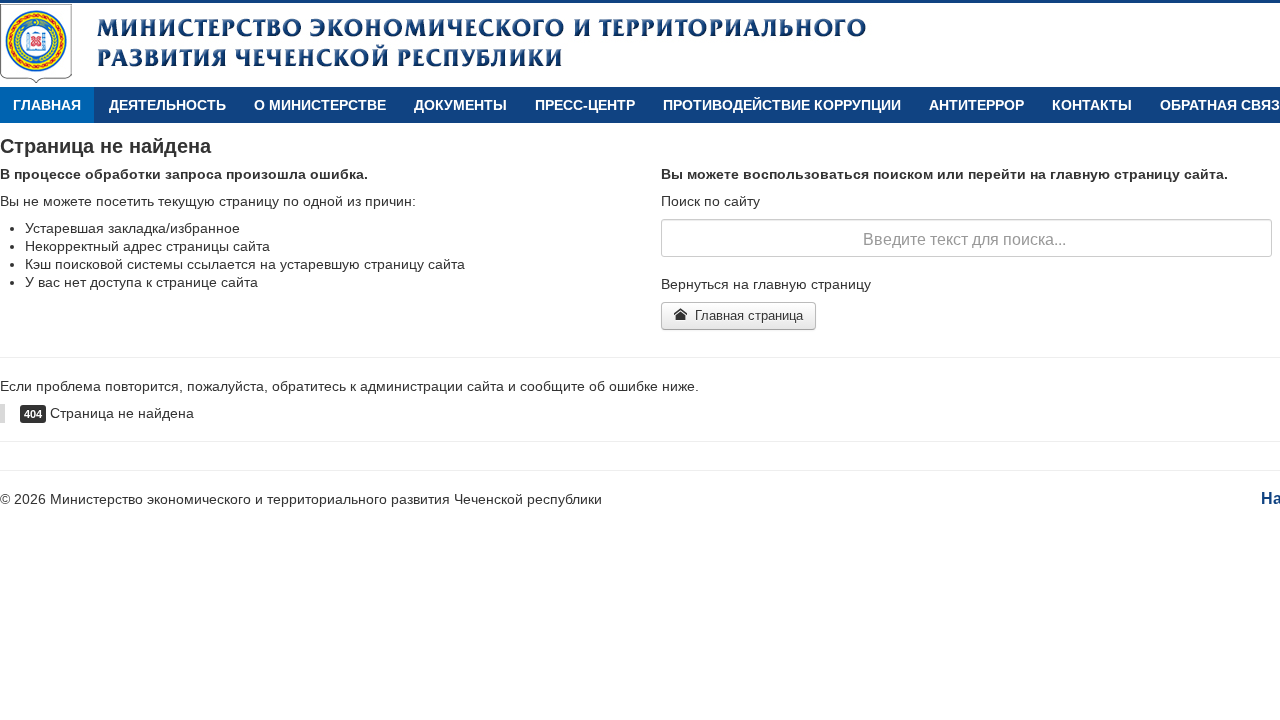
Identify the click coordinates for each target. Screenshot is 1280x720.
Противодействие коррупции (782, 105)
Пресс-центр (585, 105)
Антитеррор (976, 105)
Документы (460, 105)
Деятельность (167, 105)
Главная (47, 105)
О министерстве (320, 105)
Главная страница (747, 315)
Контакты (1092, 105)
